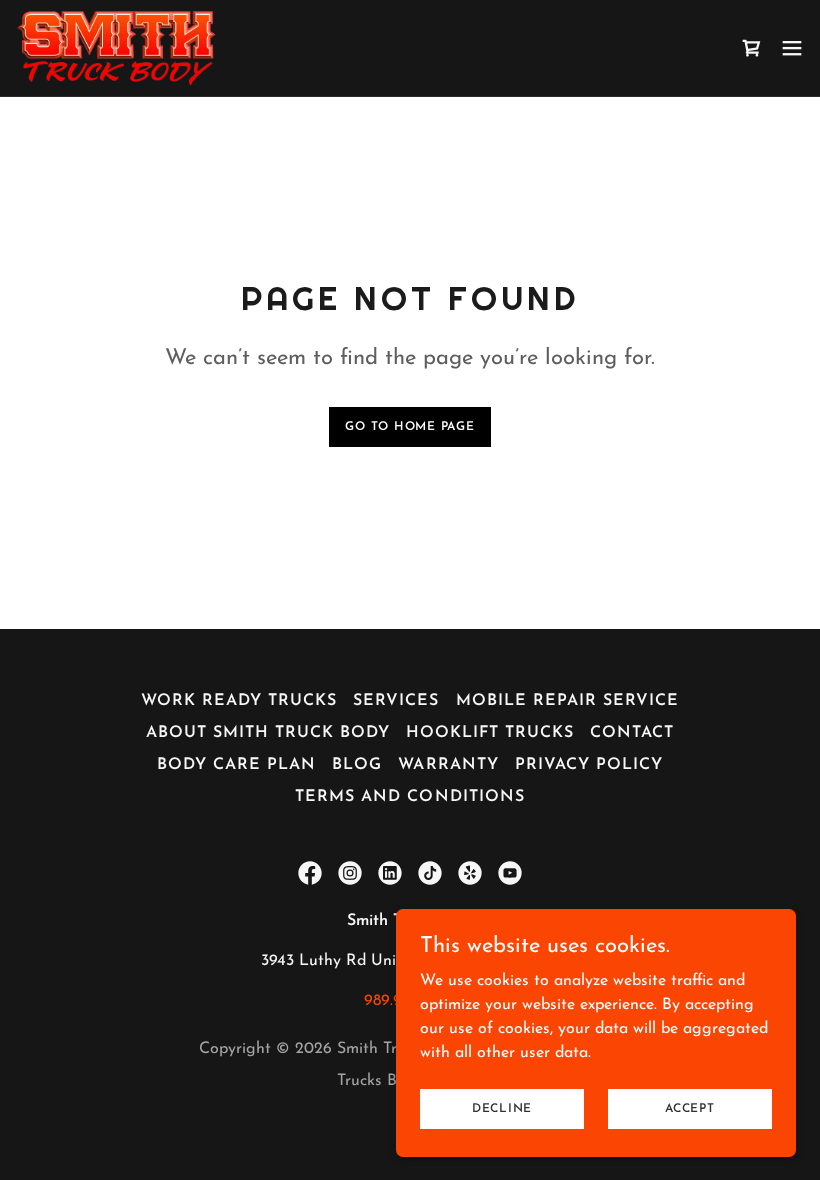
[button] (792, 48)
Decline (502, 1108)
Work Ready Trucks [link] (239, 701)
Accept (690, 1108)
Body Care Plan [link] (236, 765)
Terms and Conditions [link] (409, 797)
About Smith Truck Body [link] (268, 733)
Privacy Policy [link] (589, 765)
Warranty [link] (448, 765)
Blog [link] (357, 765)
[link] (116, 48)
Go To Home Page (409, 427)
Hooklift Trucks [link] (490, 733)
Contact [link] (632, 733)
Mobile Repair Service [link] (567, 701)
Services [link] (396, 701)
